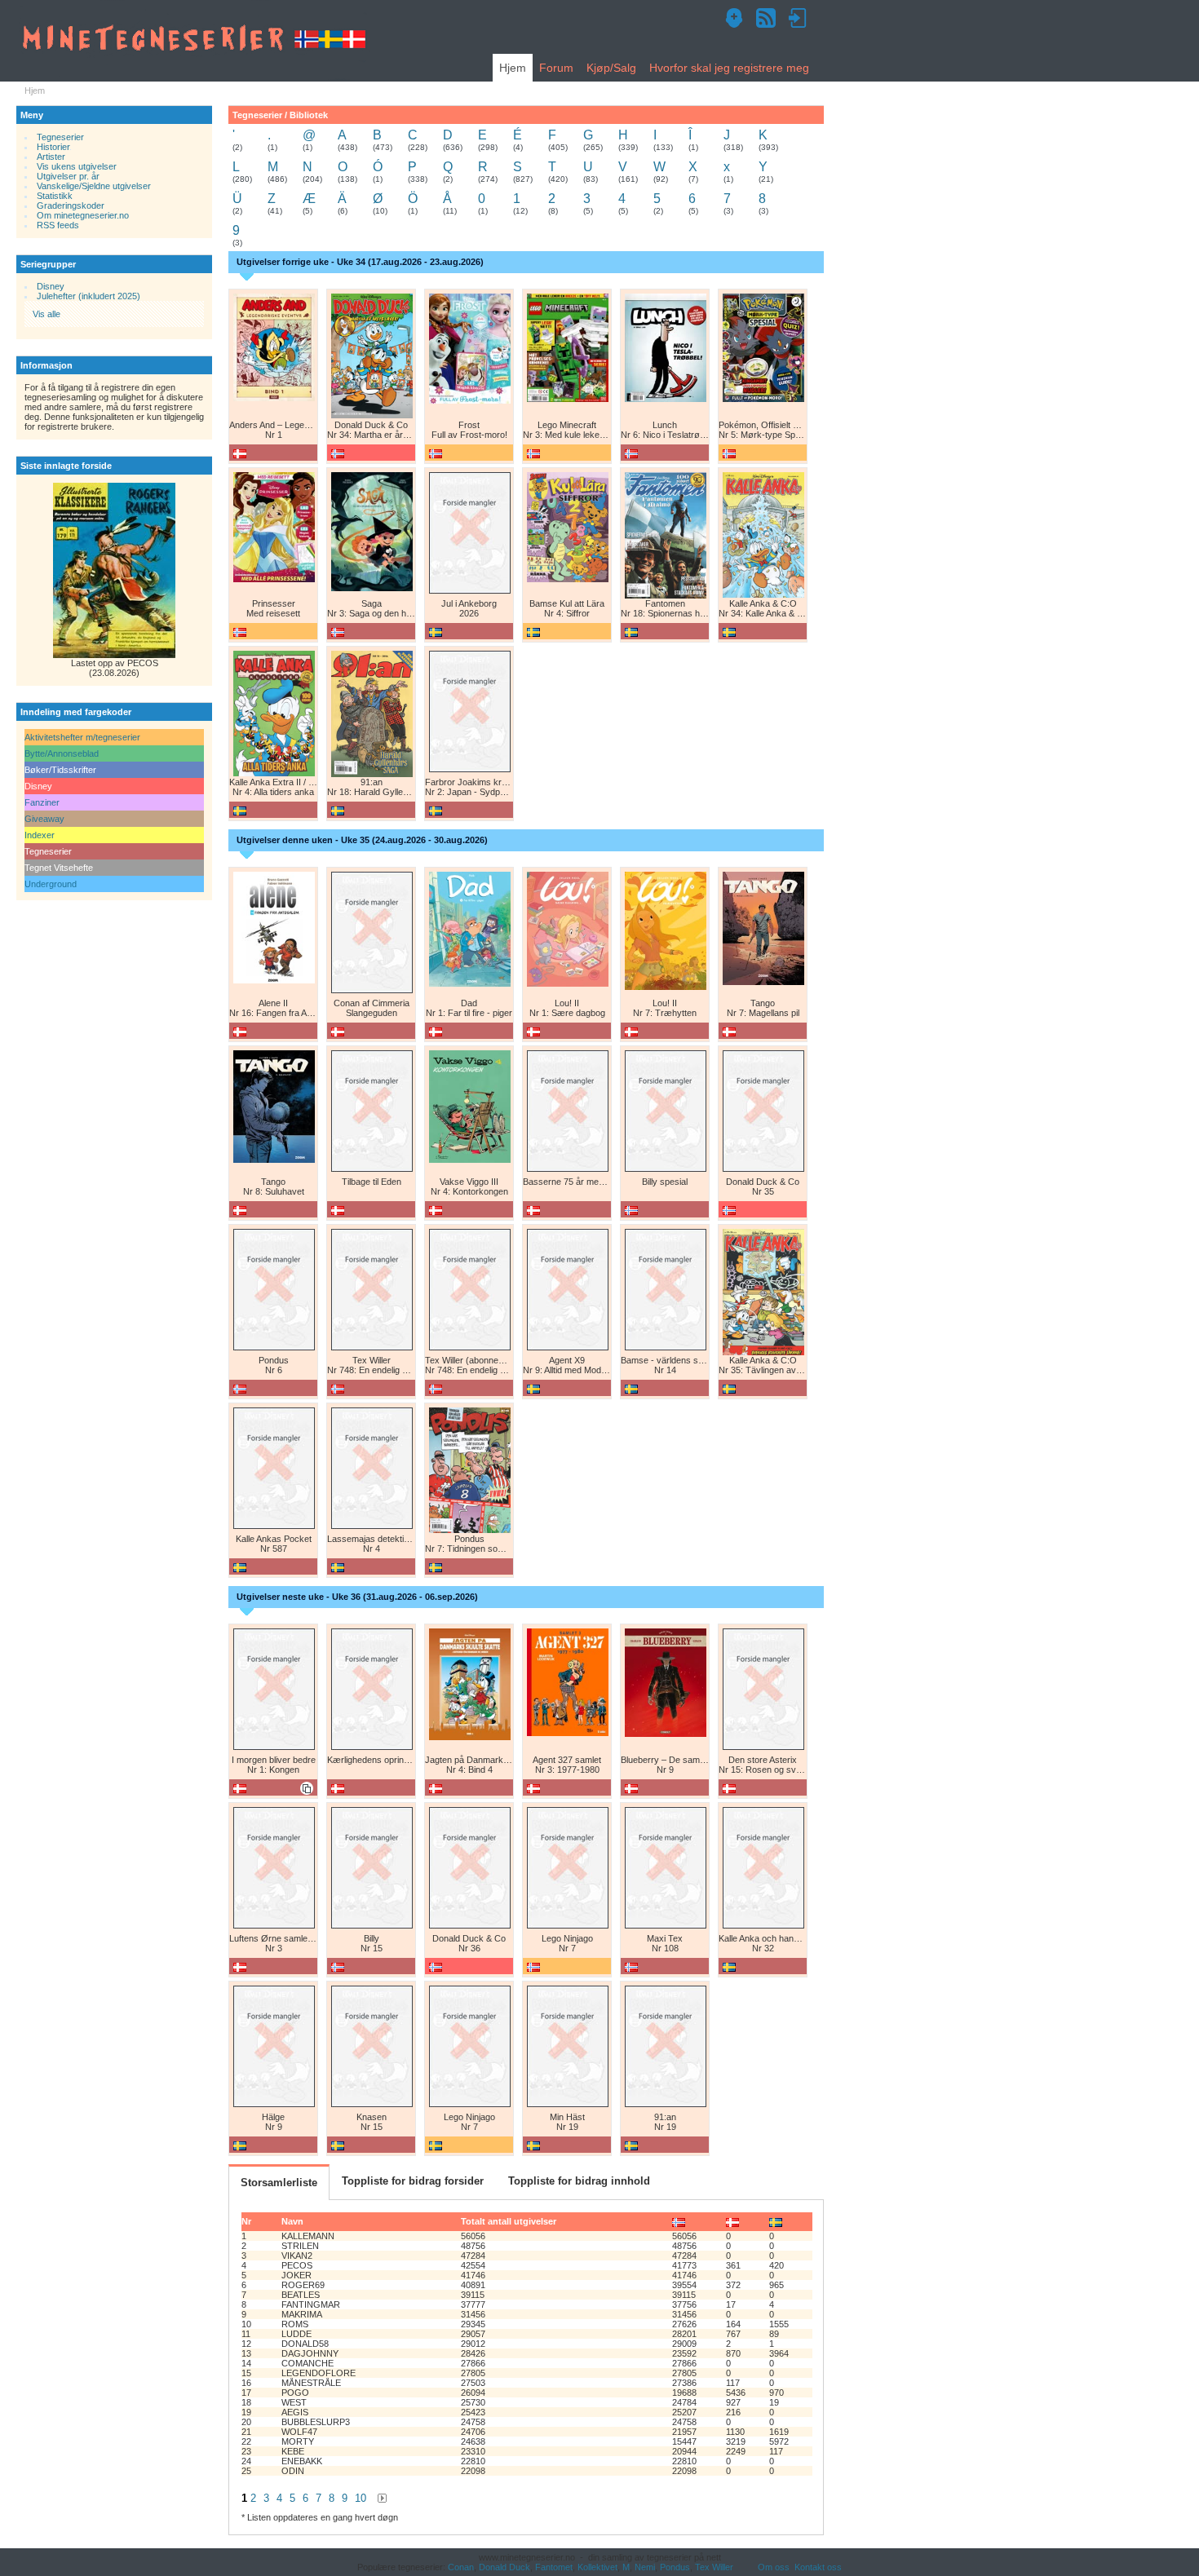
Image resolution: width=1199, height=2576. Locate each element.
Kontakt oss (818, 2567)
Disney (51, 286)
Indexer (40, 835)
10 (361, 2498)
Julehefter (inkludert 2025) (88, 296)
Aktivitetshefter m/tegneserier (82, 737)
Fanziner (42, 802)
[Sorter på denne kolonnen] (679, 2221)
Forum (556, 68)
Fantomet (554, 2567)
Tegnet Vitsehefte (59, 868)
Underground (51, 884)
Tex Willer (714, 2567)
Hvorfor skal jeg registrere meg (729, 68)
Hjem (513, 68)
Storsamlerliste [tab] (279, 2183)
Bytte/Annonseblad (62, 753)
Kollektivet (597, 2567)
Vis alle (46, 314)
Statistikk (55, 196)
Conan (461, 2567)
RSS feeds (58, 225)
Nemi (645, 2567)
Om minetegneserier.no (83, 215)
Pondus (675, 2567)
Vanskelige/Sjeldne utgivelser (94, 186)
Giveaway (44, 819)
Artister (51, 157)
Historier (53, 147)
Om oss (774, 2567)
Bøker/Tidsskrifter (60, 770)
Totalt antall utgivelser (509, 2221)
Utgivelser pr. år (68, 176)
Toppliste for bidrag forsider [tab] (413, 2181)
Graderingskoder (71, 205)
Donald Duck (504, 2567)
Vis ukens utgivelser (77, 166)
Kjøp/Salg (611, 68)
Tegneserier (60, 137)
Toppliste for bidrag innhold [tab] (579, 2181)
